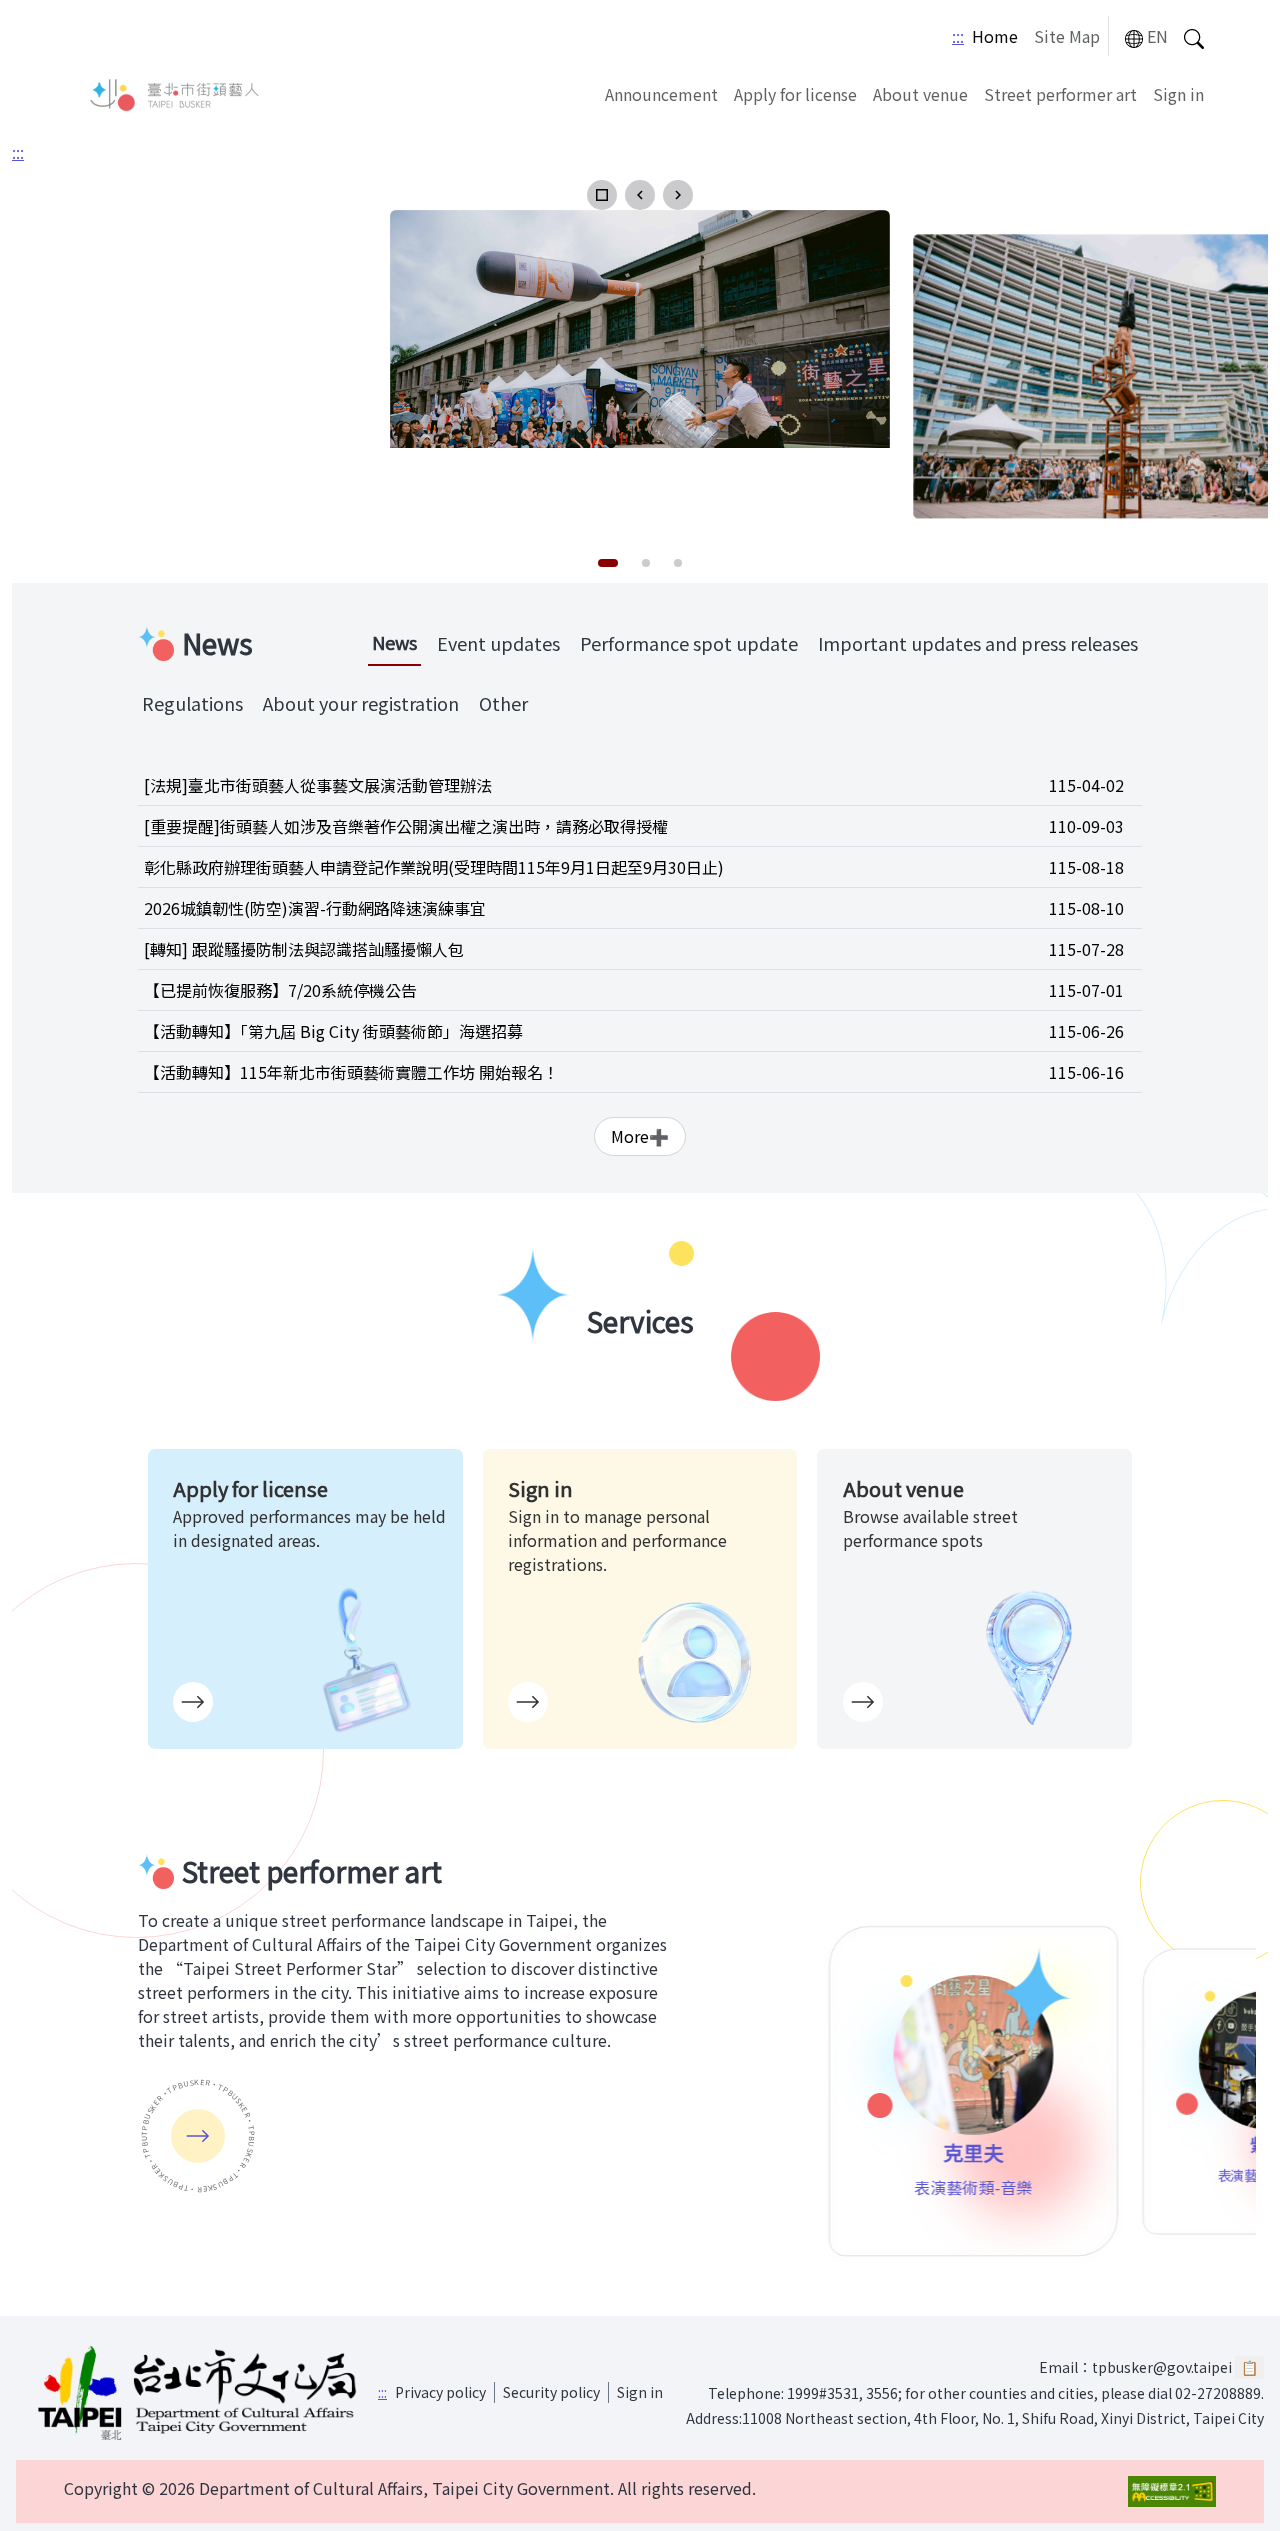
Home (995, 36)
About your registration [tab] (361, 703)
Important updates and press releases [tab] (978, 643)
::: (958, 36)
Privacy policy (440, 2392)
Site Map (1067, 36)
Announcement (661, 94)
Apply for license (795, 94)
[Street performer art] (198, 2136)
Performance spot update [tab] (689, 643)
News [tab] (394, 642)
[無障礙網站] (1172, 2491)
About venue (920, 94)
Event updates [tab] (498, 643)
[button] (602, 195)
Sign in (1178, 94)
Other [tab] (503, 703)
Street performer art (1060, 94)
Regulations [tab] (192, 703)
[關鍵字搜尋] (1194, 36)
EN (1157, 36)
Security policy (551, 2392)
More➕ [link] (640, 1136)
